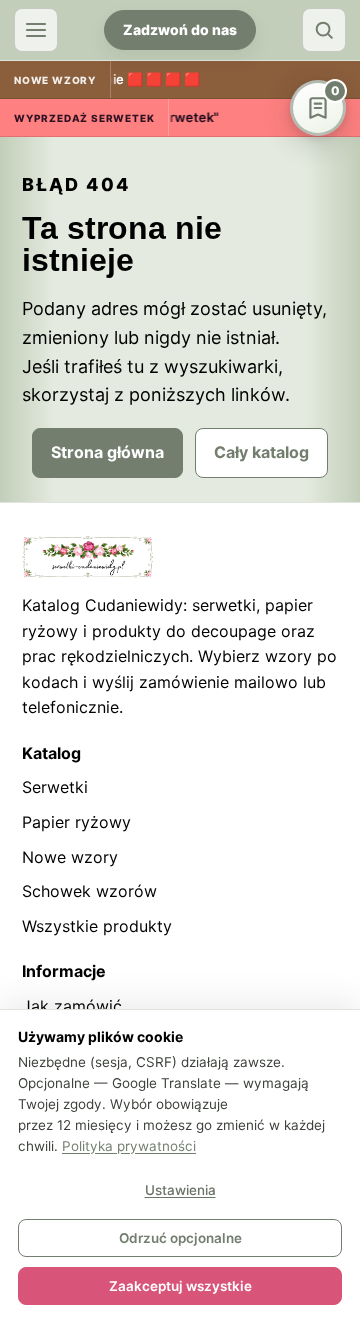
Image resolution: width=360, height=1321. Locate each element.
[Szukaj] (324, 30)
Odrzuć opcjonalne (180, 1238)
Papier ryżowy (76, 822)
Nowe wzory (70, 857)
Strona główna (107, 452)
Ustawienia (180, 1190)
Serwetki (55, 787)
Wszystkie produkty (97, 926)
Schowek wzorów (89, 891)
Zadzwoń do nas (180, 29)
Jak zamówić (72, 1006)
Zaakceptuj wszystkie (180, 1286)
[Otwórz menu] (36, 30)
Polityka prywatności (129, 1146)
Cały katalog (261, 452)
